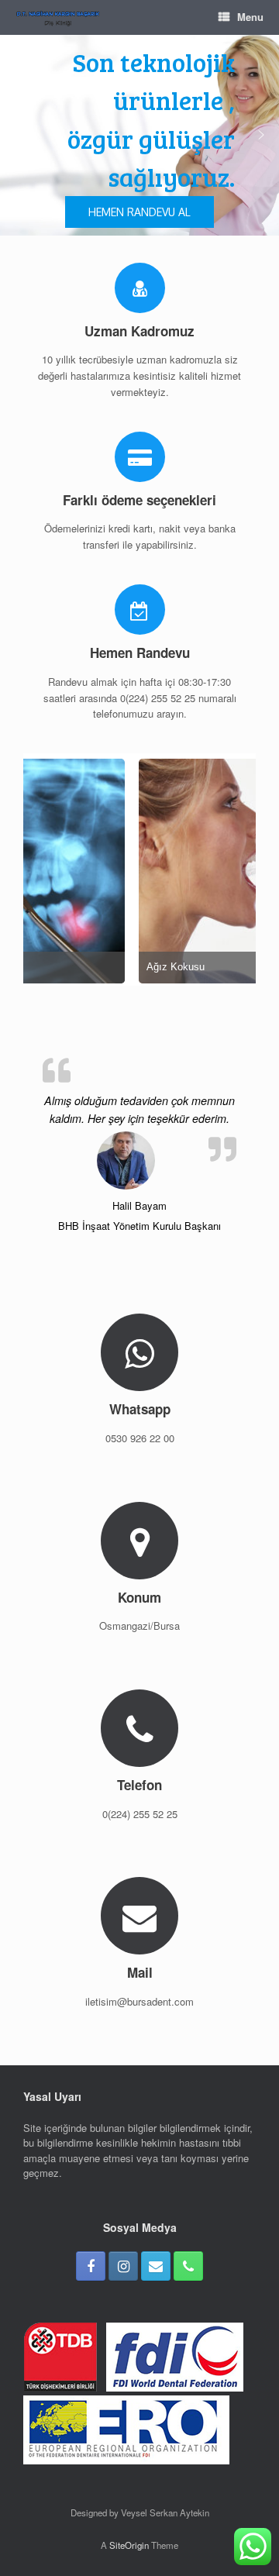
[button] (18, 135)
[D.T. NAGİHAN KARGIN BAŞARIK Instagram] (123, 2266)
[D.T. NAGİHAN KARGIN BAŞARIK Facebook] (91, 2266)
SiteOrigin (129, 2545)
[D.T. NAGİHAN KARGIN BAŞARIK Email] (156, 2266)
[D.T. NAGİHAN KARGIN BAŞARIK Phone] (188, 2266)
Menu (250, 17)
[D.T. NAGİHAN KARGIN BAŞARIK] (58, 17)
